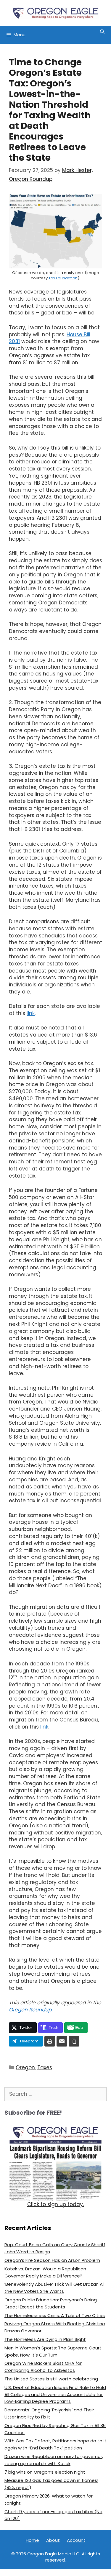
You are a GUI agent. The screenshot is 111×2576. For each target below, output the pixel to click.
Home (32, 2540)
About (53, 2540)
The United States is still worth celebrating (51, 2379)
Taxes (45, 2067)
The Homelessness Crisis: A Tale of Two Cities (55, 2315)
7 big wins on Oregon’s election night (45, 2472)
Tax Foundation (63, 278)
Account (76, 2540)
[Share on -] (50, 2041)
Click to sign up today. (55, 2204)
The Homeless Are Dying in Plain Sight (45, 2339)
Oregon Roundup (30, 2010)
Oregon (25, 2067)
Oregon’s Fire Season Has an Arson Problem (52, 2260)
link (31, 1013)
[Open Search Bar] (102, 32)
